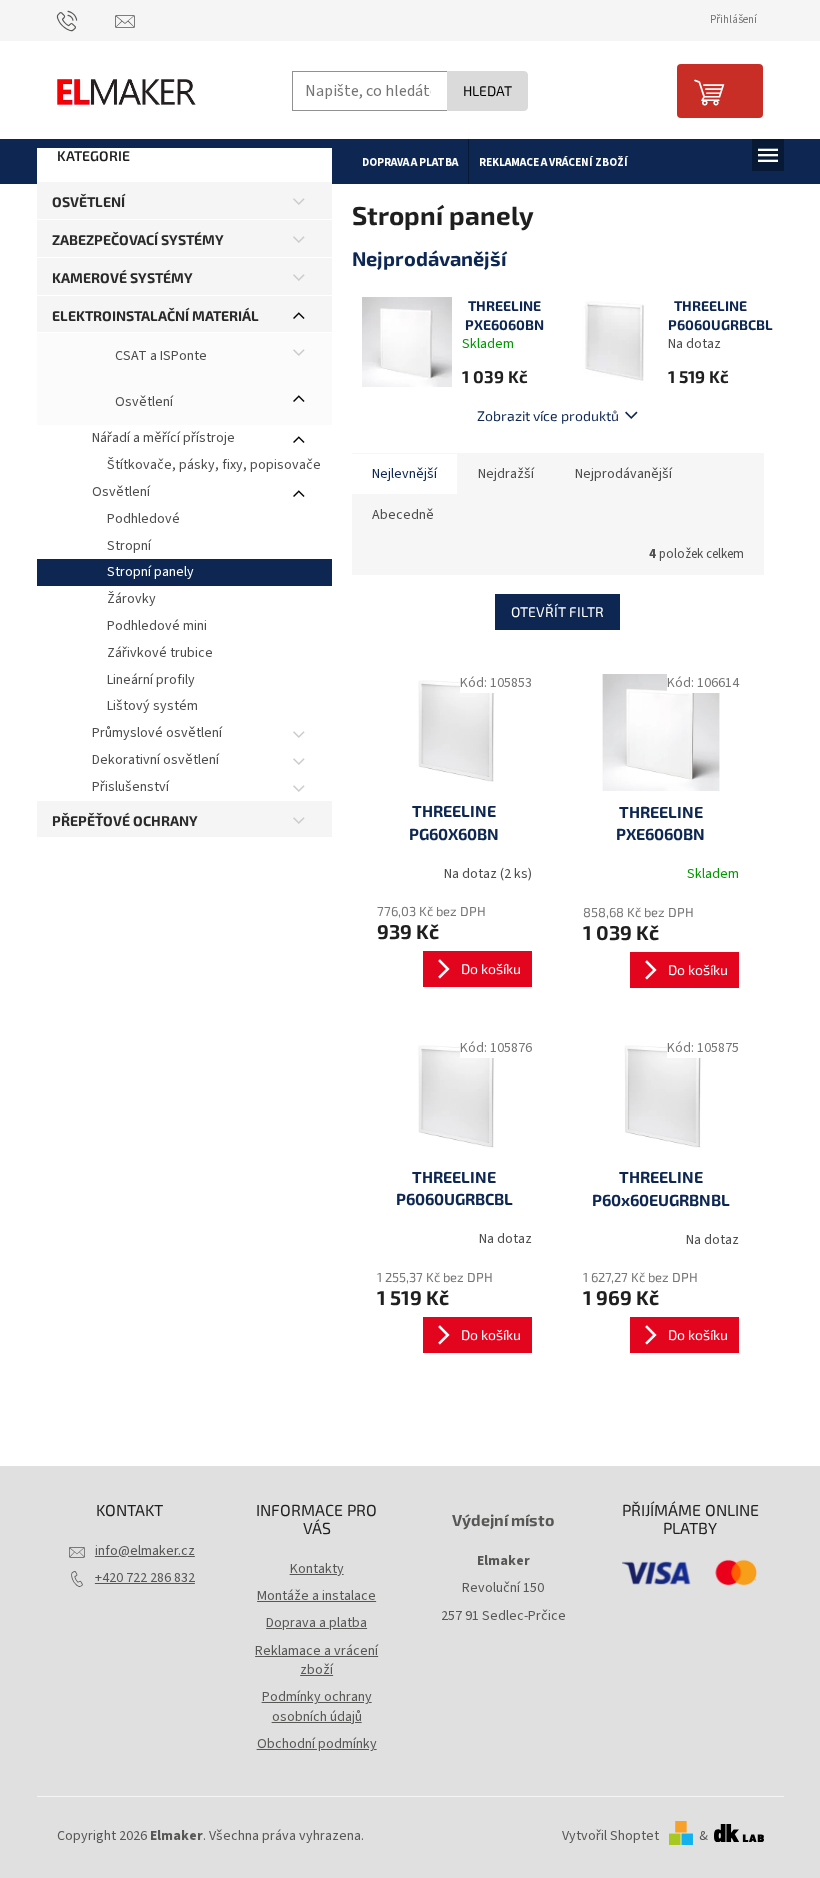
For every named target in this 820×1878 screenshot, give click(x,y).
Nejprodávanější (623, 474)
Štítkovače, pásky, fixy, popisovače (214, 465)
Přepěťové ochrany (125, 820)
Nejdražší (506, 474)
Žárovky (131, 599)
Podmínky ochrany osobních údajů (317, 1706)
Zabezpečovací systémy (138, 239)
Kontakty (317, 1569)
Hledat (487, 90)
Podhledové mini (157, 626)
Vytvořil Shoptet (610, 1836)
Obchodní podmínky (317, 1744)
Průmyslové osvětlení (157, 733)
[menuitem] (410, 162)
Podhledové (143, 519)
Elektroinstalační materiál (155, 315)
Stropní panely (150, 572)
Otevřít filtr (557, 611)
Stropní (129, 546)
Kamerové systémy (122, 277)
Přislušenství (130, 787)
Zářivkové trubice (160, 653)
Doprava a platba (316, 1623)
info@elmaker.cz (145, 1551)
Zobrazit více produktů (548, 415)
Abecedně (403, 515)
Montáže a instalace (316, 1596)
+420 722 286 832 (145, 1578)
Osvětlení (88, 201)
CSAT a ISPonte (159, 357)
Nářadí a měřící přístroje (163, 438)
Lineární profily (151, 680)
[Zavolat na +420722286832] (86, 20)
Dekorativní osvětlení (155, 760)
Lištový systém (152, 706)
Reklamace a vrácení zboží (316, 1660)
